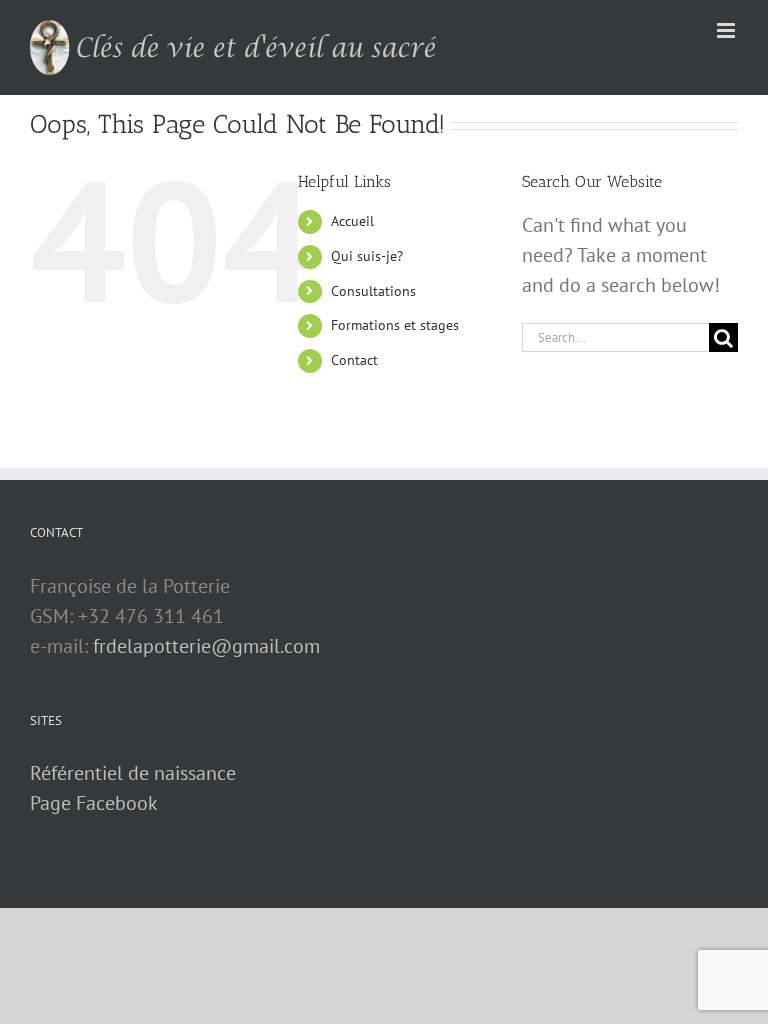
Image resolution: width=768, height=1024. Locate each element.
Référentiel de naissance (133, 773)
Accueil (352, 221)
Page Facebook (94, 803)
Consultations (373, 291)
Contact (354, 360)
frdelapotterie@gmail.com (206, 646)
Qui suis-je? (367, 256)
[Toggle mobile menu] (727, 30)
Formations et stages (395, 325)
